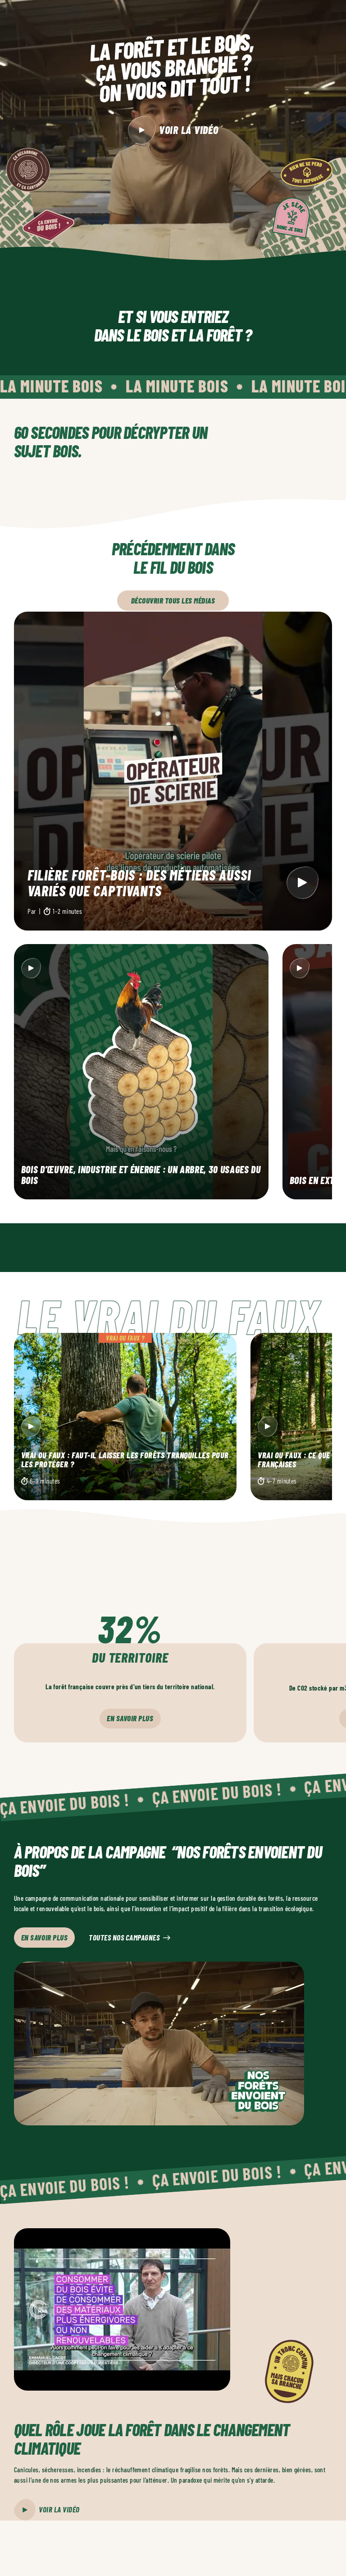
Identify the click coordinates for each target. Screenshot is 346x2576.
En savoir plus (130, 1718)
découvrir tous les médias (173, 600)
